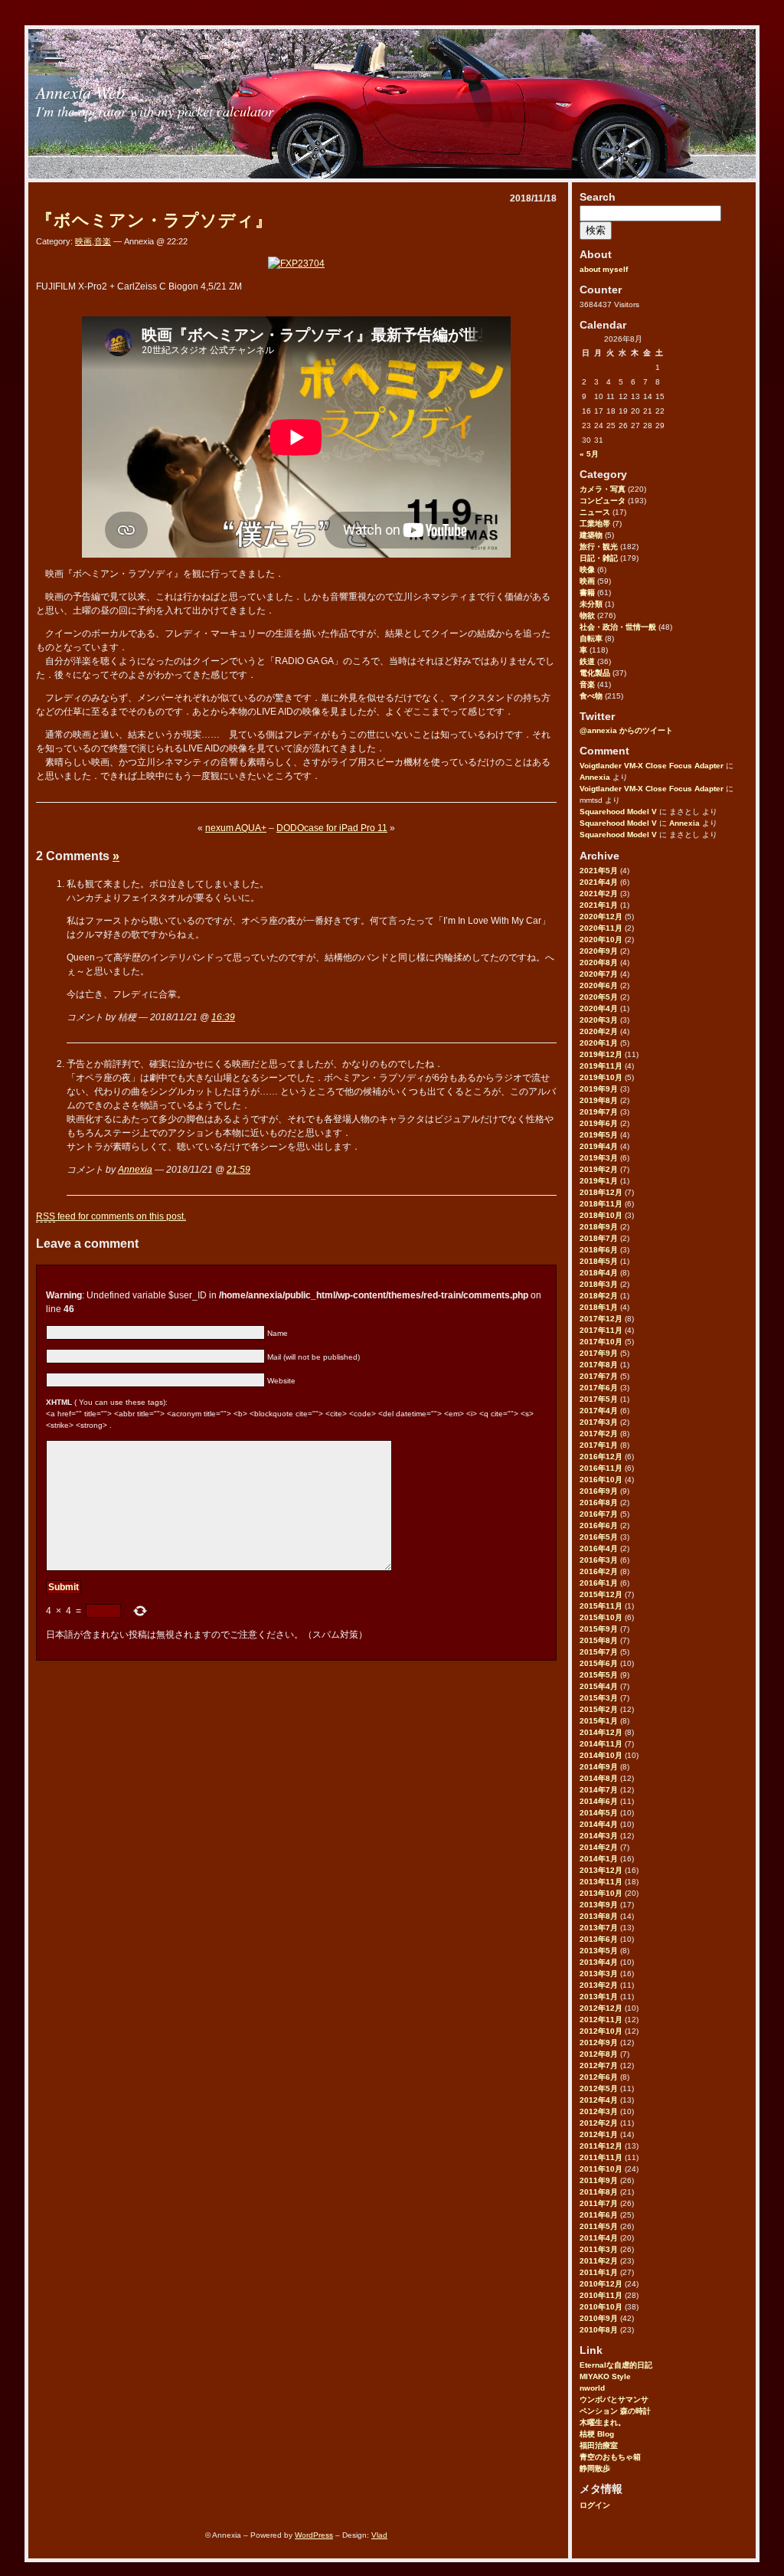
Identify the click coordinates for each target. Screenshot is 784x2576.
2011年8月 (599, 2192)
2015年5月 (599, 1675)
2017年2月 (599, 1434)
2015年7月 (599, 1652)
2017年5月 (599, 1399)
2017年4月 (599, 1411)
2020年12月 (601, 916)
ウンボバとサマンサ (614, 2399)
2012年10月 (601, 2031)
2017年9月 (599, 1353)
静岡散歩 (595, 2468)
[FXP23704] (296, 263)
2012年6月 (599, 2077)
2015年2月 (599, 1709)
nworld (592, 2388)
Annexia (595, 777)
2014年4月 (599, 1824)
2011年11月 (601, 2157)
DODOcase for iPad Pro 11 (332, 828)
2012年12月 (601, 2008)
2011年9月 (599, 2180)
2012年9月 (599, 2042)
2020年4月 (599, 1008)
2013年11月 (601, 1882)
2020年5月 (599, 997)
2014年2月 (599, 1847)
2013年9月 (599, 1905)
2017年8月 (599, 1365)
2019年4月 (599, 1146)
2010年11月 (601, 2295)
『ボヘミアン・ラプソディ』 (154, 220)
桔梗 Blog (597, 2434)
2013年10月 (601, 1893)
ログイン (595, 2505)
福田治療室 (599, 2445)
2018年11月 (601, 1204)
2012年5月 (599, 2088)
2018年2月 (599, 1296)
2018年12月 (601, 1192)
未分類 (591, 604)
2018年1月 (599, 1307)
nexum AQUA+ (236, 828)
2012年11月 (601, 2020)
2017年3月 (599, 1422)
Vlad (379, 2535)
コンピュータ (603, 501)
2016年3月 (599, 1560)
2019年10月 (601, 1077)
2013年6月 (599, 1939)
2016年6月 (599, 1525)
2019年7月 (599, 1112)
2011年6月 (599, 2215)
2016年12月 (601, 1457)
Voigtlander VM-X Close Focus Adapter (652, 766)
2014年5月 (599, 1813)
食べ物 (591, 696)
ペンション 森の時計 (615, 2411)
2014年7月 (599, 1790)
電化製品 (595, 673)
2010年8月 (599, 2330)
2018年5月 (599, 1261)
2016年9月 (599, 1491)
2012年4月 (599, 2100)
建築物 (591, 535)
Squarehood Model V (618, 812)
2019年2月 (599, 1169)
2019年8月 (599, 1100)
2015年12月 (601, 1594)
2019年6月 (599, 1123)
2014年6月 (599, 1801)
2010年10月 (601, 2307)
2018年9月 (599, 1227)
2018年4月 (599, 1273)
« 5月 (589, 454)
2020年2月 (599, 1031)
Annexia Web (80, 92)
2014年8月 (599, 1778)
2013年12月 (601, 1870)
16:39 (223, 1017)
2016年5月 (599, 1537)
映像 (587, 570)
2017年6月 (599, 1388)
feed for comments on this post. (111, 1216)
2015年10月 (601, 1617)
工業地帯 (595, 524)
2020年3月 (599, 1020)
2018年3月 (599, 1284)
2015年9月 (599, 1629)
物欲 (587, 615)
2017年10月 (601, 1342)
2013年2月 (599, 1985)
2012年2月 (599, 2123)
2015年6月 (599, 1663)
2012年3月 (599, 2111)
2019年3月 (599, 1158)
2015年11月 (601, 1606)
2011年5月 (599, 2226)
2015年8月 (599, 1640)
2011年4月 (599, 2238)
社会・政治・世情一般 (618, 627)
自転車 (591, 638)
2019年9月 (599, 1089)
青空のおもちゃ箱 (610, 2457)
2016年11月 (601, 1468)
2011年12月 (601, 2146)
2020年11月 (601, 928)
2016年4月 (599, 1548)
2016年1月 (599, 1583)
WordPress (314, 2535)
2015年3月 (599, 1698)
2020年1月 (599, 1043)
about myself (604, 269)
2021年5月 (599, 871)
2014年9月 (599, 1767)
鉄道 (587, 661)
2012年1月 (599, 2134)
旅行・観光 (599, 547)
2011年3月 (599, 2249)
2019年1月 (599, 1181)
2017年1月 (599, 1445)
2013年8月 (599, 1916)
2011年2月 (599, 2261)
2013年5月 (599, 1951)
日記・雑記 (599, 558)
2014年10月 (601, 1755)
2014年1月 (599, 1859)
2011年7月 (599, 2203)
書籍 (587, 592)
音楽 (587, 684)
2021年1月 (599, 905)
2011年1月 (599, 2272)
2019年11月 (601, 1066)
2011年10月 (601, 2169)
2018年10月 (601, 1215)
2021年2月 (599, 894)
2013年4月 (599, 1962)
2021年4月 (599, 882)
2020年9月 (599, 951)
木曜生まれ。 (603, 2422)
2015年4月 (599, 1686)
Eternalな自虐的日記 (616, 2365)
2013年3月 (599, 1974)
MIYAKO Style (605, 2376)
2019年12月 (601, 1054)
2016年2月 (599, 1571)
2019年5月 (599, 1135)
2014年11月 (601, 1744)
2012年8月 (599, 2054)
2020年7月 (599, 974)
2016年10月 (601, 1479)
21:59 (238, 1170)
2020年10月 (601, 939)
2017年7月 (599, 1376)
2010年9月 (599, 2318)
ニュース (595, 512)
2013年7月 (599, 1928)
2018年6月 (599, 1250)
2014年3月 (599, 1836)
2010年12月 (601, 2284)
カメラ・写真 (603, 489)
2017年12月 (601, 1319)
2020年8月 (599, 962)
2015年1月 (599, 1721)
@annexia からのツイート (626, 730)
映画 (587, 581)
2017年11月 (601, 1330)
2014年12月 (601, 1732)
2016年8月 (599, 1502)
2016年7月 (599, 1514)
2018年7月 (599, 1238)
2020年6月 (599, 985)
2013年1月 (599, 1997)
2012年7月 (599, 2065)
